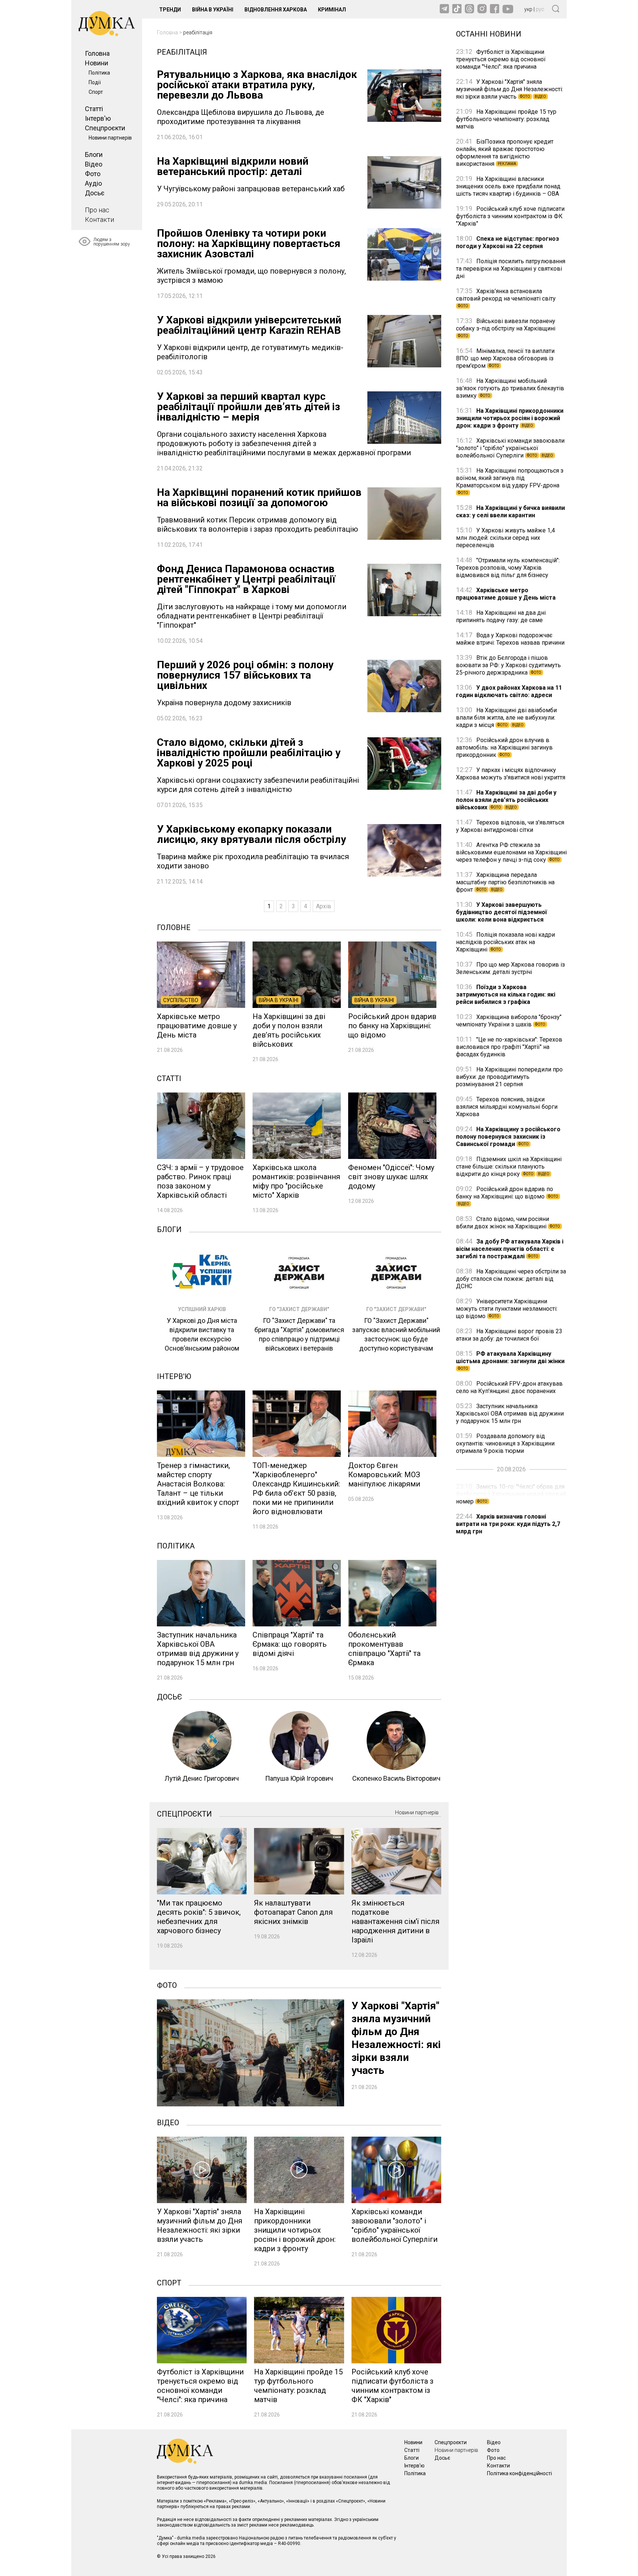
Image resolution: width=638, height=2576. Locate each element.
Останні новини (489, 33)
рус (540, 9)
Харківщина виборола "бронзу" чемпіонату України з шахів (509, 1021)
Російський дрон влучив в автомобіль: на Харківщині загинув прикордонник (504, 747)
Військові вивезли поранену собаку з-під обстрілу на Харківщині (506, 328)
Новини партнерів (110, 138)
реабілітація (198, 32)
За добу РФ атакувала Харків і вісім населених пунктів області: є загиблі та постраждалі (510, 1249)
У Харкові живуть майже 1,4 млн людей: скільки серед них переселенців (505, 538)
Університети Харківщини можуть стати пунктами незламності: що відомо (507, 1309)
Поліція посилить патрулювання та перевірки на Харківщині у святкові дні (511, 269)
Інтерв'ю (98, 118)
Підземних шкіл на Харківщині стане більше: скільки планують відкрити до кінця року (509, 1167)
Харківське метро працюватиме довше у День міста (506, 594)
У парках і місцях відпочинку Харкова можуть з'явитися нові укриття (511, 774)
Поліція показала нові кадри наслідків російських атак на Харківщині (505, 942)
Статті (94, 109)
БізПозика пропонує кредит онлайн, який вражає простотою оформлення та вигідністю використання (505, 153)
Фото (93, 174)
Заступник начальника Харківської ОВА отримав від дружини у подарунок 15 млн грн (510, 1414)
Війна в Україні (213, 10)
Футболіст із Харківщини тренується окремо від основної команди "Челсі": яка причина (501, 59)
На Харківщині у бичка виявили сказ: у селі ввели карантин (510, 512)
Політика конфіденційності (519, 2473)
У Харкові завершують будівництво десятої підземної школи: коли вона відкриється (501, 912)
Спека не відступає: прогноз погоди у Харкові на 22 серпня (507, 242)
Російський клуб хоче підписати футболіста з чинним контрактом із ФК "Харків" (510, 216)
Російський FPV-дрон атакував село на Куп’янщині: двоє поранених (509, 1387)
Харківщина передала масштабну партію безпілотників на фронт (505, 882)
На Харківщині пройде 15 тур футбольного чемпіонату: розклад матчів (506, 119)
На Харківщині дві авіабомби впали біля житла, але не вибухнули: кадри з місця (506, 718)
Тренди (170, 10)
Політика (99, 73)
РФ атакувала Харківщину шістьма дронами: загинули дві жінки (510, 1360)
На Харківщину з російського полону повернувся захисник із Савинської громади (508, 1137)
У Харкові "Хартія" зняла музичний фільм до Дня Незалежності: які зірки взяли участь (510, 89)
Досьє (95, 193)
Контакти (100, 219)
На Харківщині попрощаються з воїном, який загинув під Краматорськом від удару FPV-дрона (510, 481)
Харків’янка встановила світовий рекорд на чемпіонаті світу (506, 298)
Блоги (94, 155)
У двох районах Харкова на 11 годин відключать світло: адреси (509, 691)
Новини (97, 63)
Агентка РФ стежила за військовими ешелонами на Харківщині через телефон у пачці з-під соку (511, 852)
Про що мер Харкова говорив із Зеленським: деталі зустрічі (510, 968)
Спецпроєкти (105, 128)
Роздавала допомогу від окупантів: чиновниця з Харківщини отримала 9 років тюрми (505, 1443)
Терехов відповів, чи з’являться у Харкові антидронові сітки (510, 826)
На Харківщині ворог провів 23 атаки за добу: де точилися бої (509, 1335)
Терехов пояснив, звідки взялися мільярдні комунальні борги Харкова (507, 1107)
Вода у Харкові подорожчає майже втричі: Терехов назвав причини (510, 639)
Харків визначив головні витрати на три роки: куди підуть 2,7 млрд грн (508, 1524)
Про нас (97, 210)
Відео (94, 164)
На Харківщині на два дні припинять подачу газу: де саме (501, 616)
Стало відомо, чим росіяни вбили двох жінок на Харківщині (508, 1223)
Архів (324, 906)
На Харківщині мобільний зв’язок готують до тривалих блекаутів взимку (510, 388)
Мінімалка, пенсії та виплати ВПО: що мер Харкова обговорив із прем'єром (505, 358)
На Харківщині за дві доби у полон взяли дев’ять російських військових (506, 800)
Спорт (96, 92)
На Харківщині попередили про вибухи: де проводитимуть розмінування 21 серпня (509, 1077)
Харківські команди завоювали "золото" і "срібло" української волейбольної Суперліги (510, 448)
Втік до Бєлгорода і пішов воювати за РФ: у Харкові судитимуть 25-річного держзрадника (508, 665)
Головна (97, 53)
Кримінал (332, 10)
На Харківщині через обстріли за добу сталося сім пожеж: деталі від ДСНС (511, 1279)
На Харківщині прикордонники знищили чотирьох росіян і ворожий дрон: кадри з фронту (510, 418)
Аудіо (93, 183)
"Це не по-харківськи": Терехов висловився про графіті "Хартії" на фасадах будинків (509, 1047)
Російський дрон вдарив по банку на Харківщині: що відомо (507, 1196)
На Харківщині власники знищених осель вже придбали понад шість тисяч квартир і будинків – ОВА (508, 186)
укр (528, 9)
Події (95, 82)
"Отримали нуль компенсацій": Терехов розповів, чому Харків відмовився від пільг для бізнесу (508, 568)
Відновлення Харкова (276, 10)
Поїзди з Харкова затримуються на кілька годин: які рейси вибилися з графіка (506, 994)
